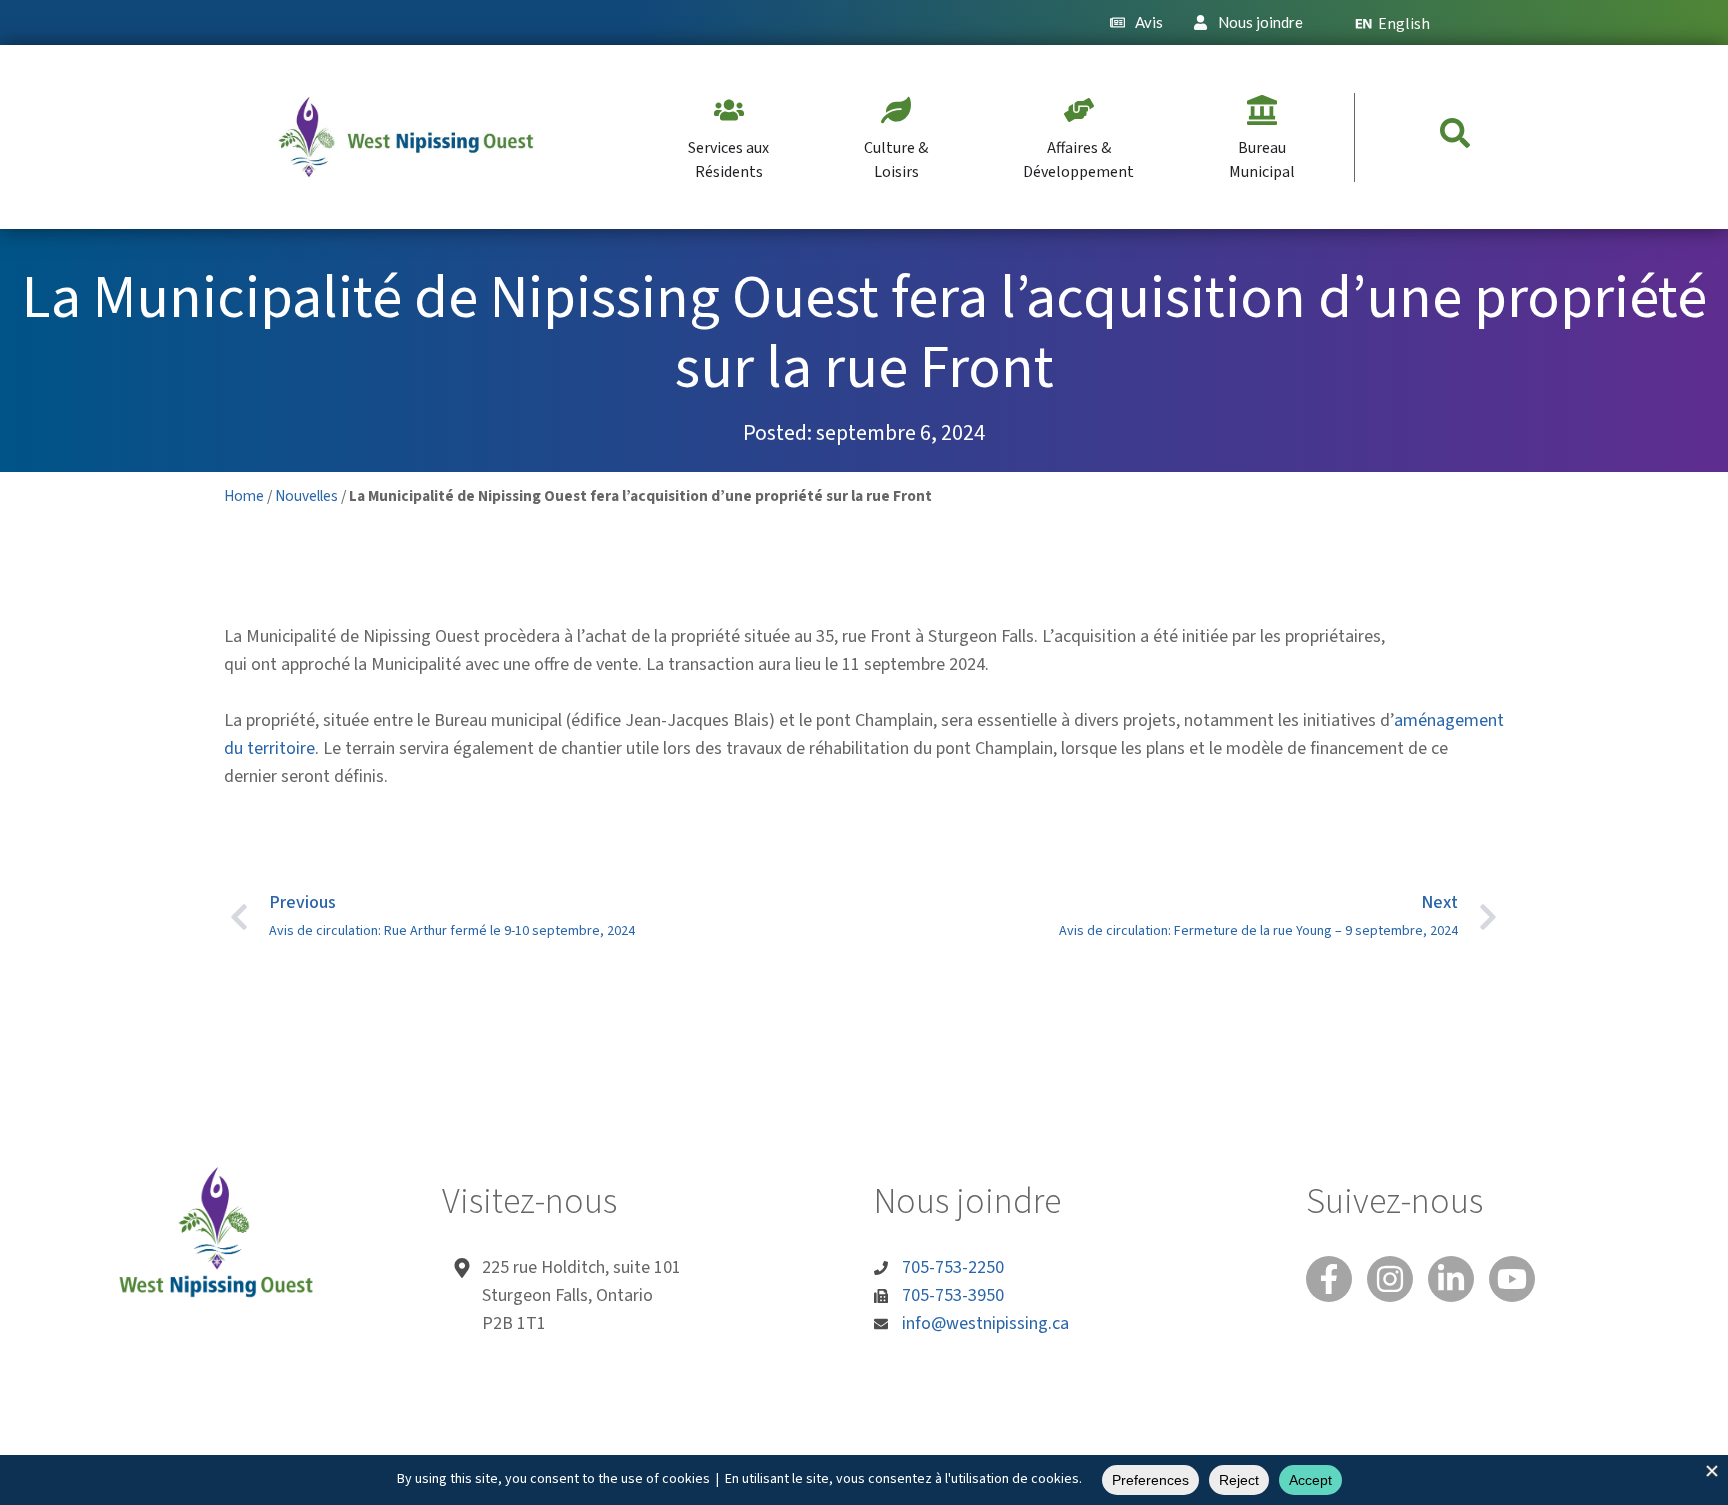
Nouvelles (306, 496)
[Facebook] (1329, 1279)
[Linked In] (1451, 1279)
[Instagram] (1390, 1279)
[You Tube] (1512, 1279)
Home (244, 496)
